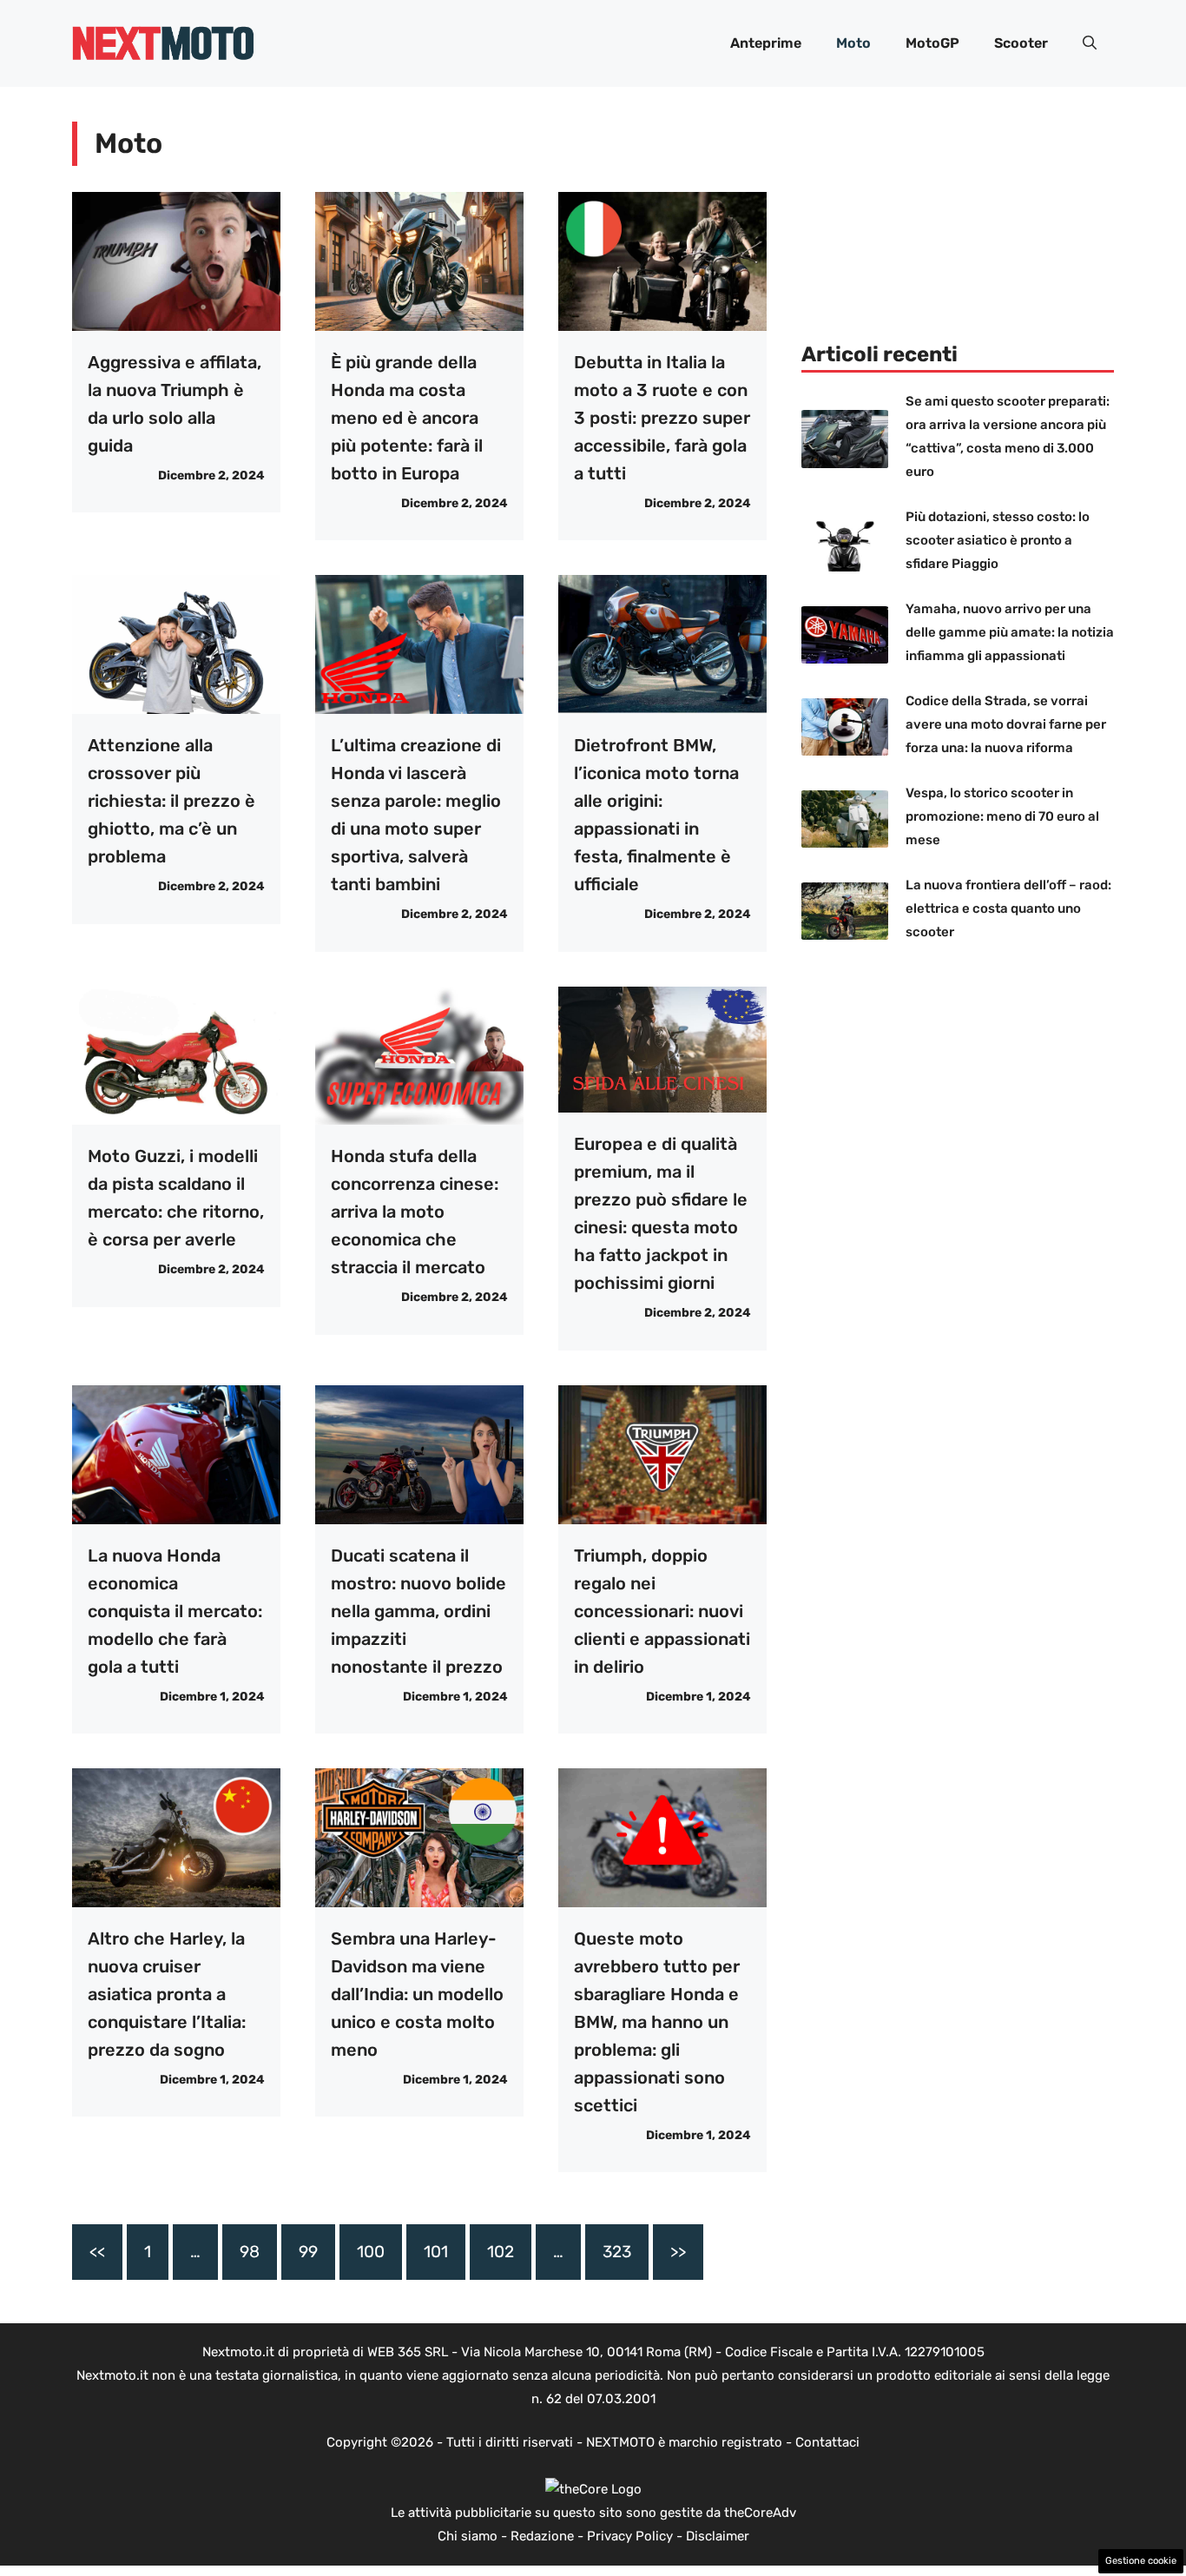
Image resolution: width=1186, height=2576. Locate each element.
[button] (1090, 43)
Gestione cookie (1141, 2561)
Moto (853, 43)
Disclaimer (718, 2536)
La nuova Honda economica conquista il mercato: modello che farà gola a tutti (175, 1611)
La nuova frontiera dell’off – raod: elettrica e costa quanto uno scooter (1008, 908)
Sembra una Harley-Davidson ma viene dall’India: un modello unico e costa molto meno (417, 1994)
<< (97, 2252)
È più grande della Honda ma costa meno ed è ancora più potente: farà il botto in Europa (407, 418)
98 (250, 2252)
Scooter (1021, 43)
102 (501, 2252)
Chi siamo (468, 2536)
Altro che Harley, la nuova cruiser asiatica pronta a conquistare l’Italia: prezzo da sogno (167, 1994)
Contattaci (827, 2442)
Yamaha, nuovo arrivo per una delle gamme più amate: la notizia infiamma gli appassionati (1010, 632)
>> (678, 2252)
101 (436, 2252)
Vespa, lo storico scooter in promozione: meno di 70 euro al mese (1002, 816)
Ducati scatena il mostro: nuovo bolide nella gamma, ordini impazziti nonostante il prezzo (418, 1611)
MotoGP (932, 43)
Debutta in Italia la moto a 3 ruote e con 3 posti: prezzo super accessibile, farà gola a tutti (662, 418)
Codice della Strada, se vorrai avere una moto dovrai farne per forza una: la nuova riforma (1006, 724)
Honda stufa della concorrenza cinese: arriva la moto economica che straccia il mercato (415, 1212)
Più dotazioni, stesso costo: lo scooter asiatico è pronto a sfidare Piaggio (998, 540)
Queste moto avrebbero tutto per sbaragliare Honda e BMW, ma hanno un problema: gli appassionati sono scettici (657, 2022)
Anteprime (766, 43)
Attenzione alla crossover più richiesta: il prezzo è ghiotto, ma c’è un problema (171, 801)
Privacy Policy (630, 2536)
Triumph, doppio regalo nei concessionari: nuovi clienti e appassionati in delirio (662, 1611)
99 (308, 2252)
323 (617, 2252)
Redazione (542, 2536)
